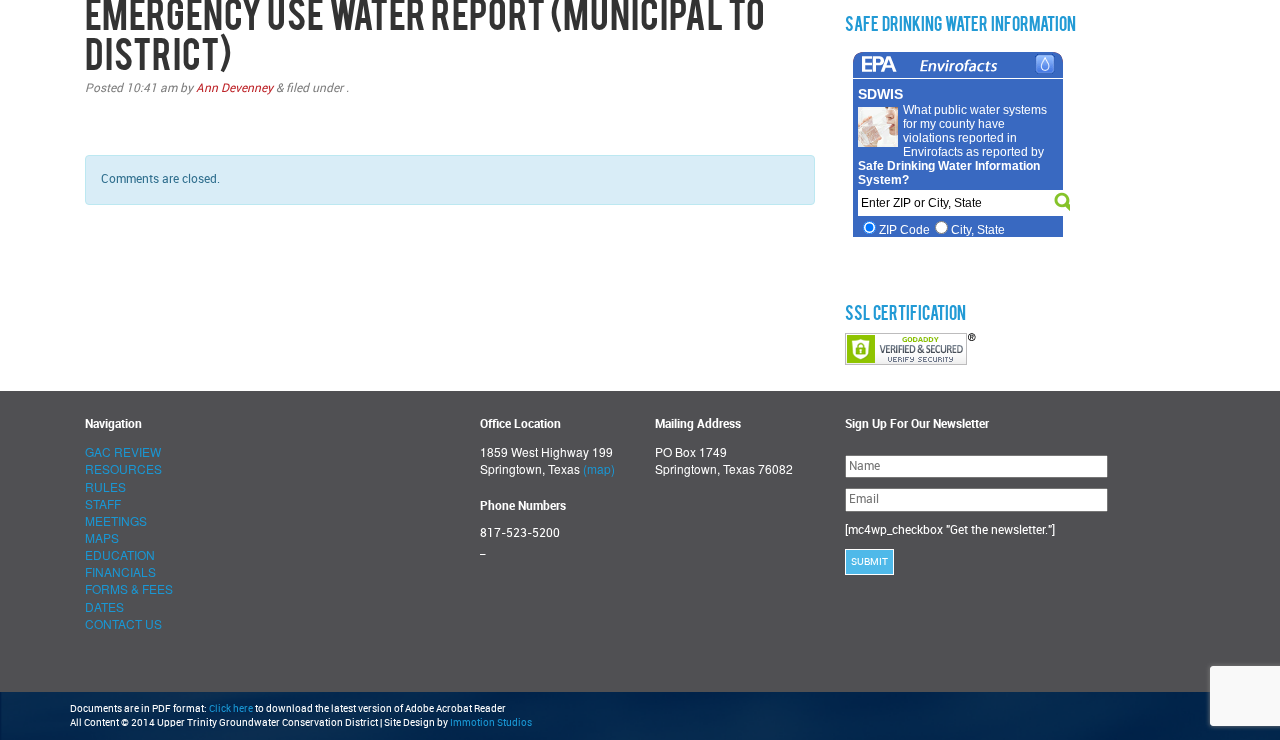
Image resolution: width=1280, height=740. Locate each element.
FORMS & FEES (129, 588)
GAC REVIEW (123, 451)
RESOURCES (123, 468)
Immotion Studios (491, 723)
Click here (231, 709)
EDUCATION (120, 554)
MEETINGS (116, 520)
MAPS (102, 537)
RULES (105, 486)
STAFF (103, 503)
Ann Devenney (234, 88)
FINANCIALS (120, 571)
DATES (104, 606)
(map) (599, 468)
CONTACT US (123, 623)
